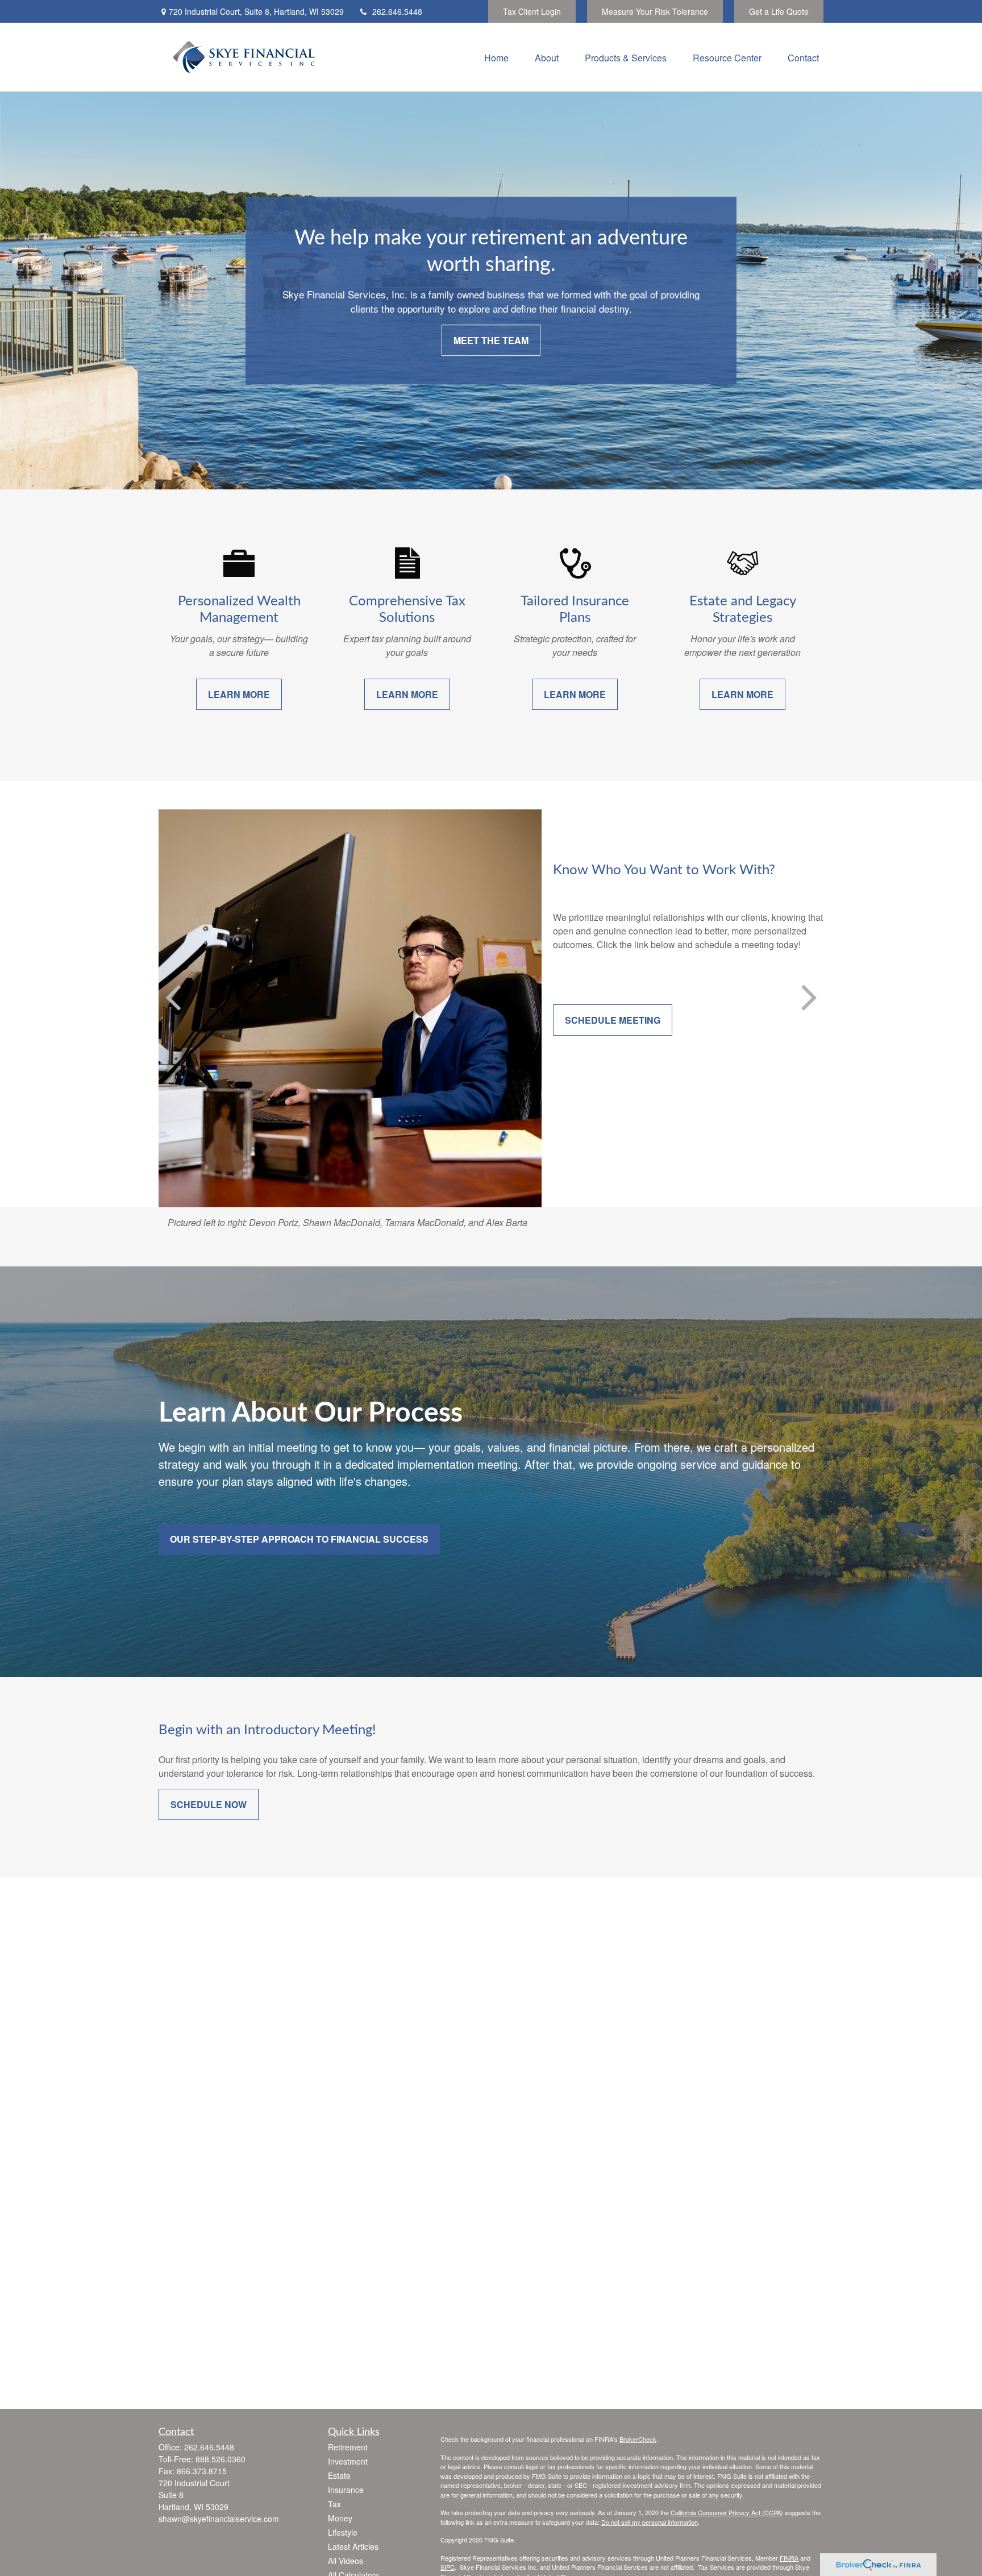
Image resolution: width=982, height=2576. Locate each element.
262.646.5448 (397, 11)
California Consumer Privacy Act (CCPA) (727, 2512)
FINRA (789, 2558)
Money (340, 2518)
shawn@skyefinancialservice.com (219, 2519)
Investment (348, 2461)
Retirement (348, 2447)
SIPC (448, 2567)
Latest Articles (353, 2546)
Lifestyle (343, 2532)
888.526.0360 (220, 2459)
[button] (496, 57)
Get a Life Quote (779, 11)
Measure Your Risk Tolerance (655, 11)
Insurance (346, 2490)
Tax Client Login (532, 11)
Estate (339, 2475)
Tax (334, 2504)
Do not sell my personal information (650, 2522)
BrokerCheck (638, 2439)
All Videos (346, 2561)
